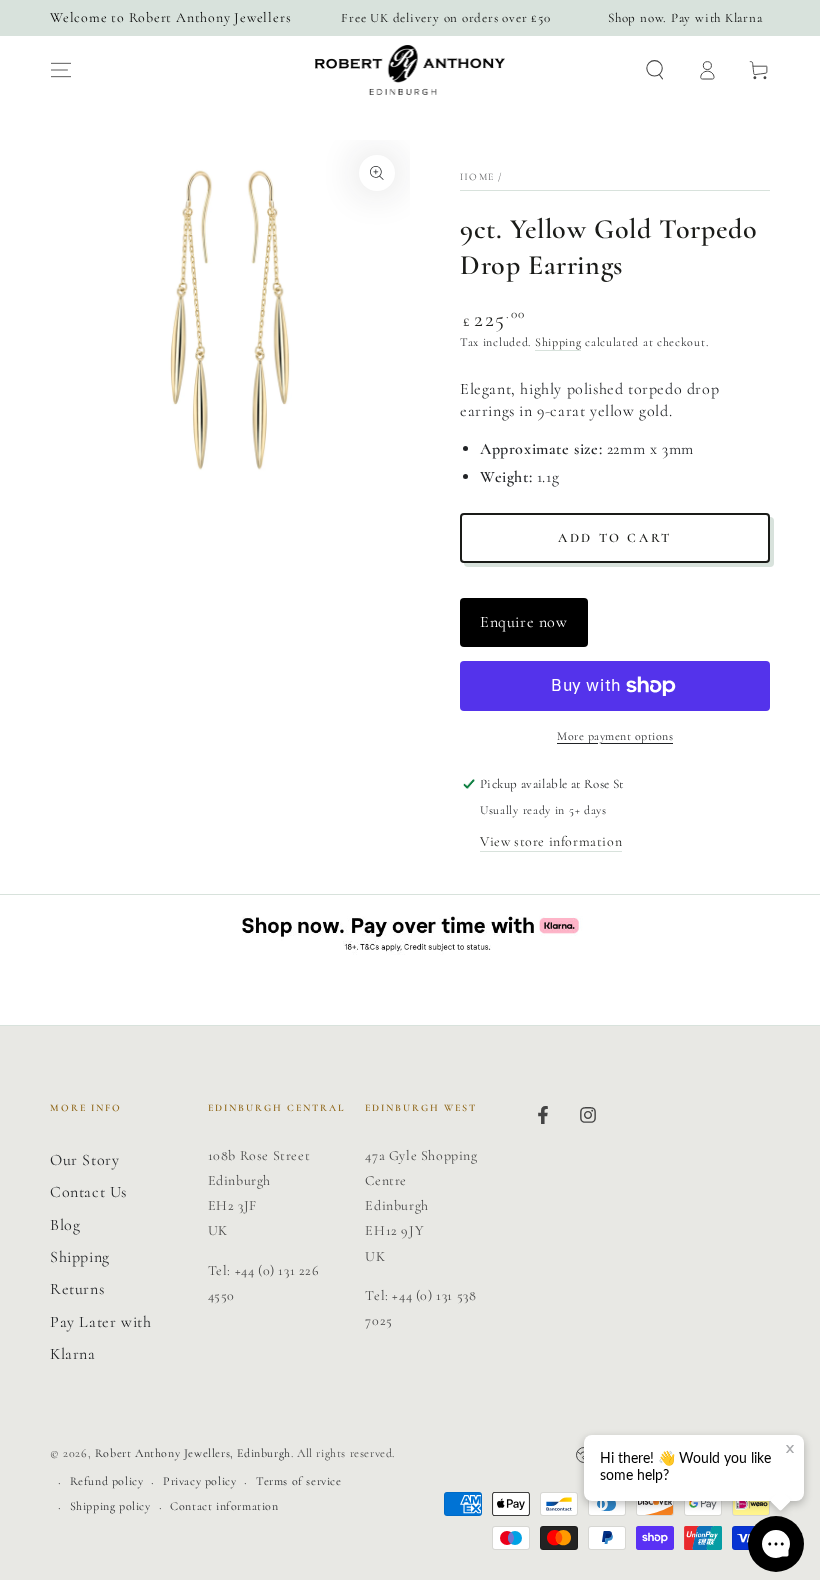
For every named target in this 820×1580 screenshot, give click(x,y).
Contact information (224, 1506)
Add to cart (615, 538)
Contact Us (88, 1192)
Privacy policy (199, 1481)
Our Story (84, 1160)
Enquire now (524, 622)
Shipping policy (110, 1506)
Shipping (558, 342)
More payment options (615, 736)
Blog (65, 1225)
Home (477, 177)
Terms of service (299, 1481)
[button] (655, 70)
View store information (551, 841)
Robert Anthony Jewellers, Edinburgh (193, 1453)
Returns (77, 1289)
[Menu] (61, 70)
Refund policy (107, 1481)
